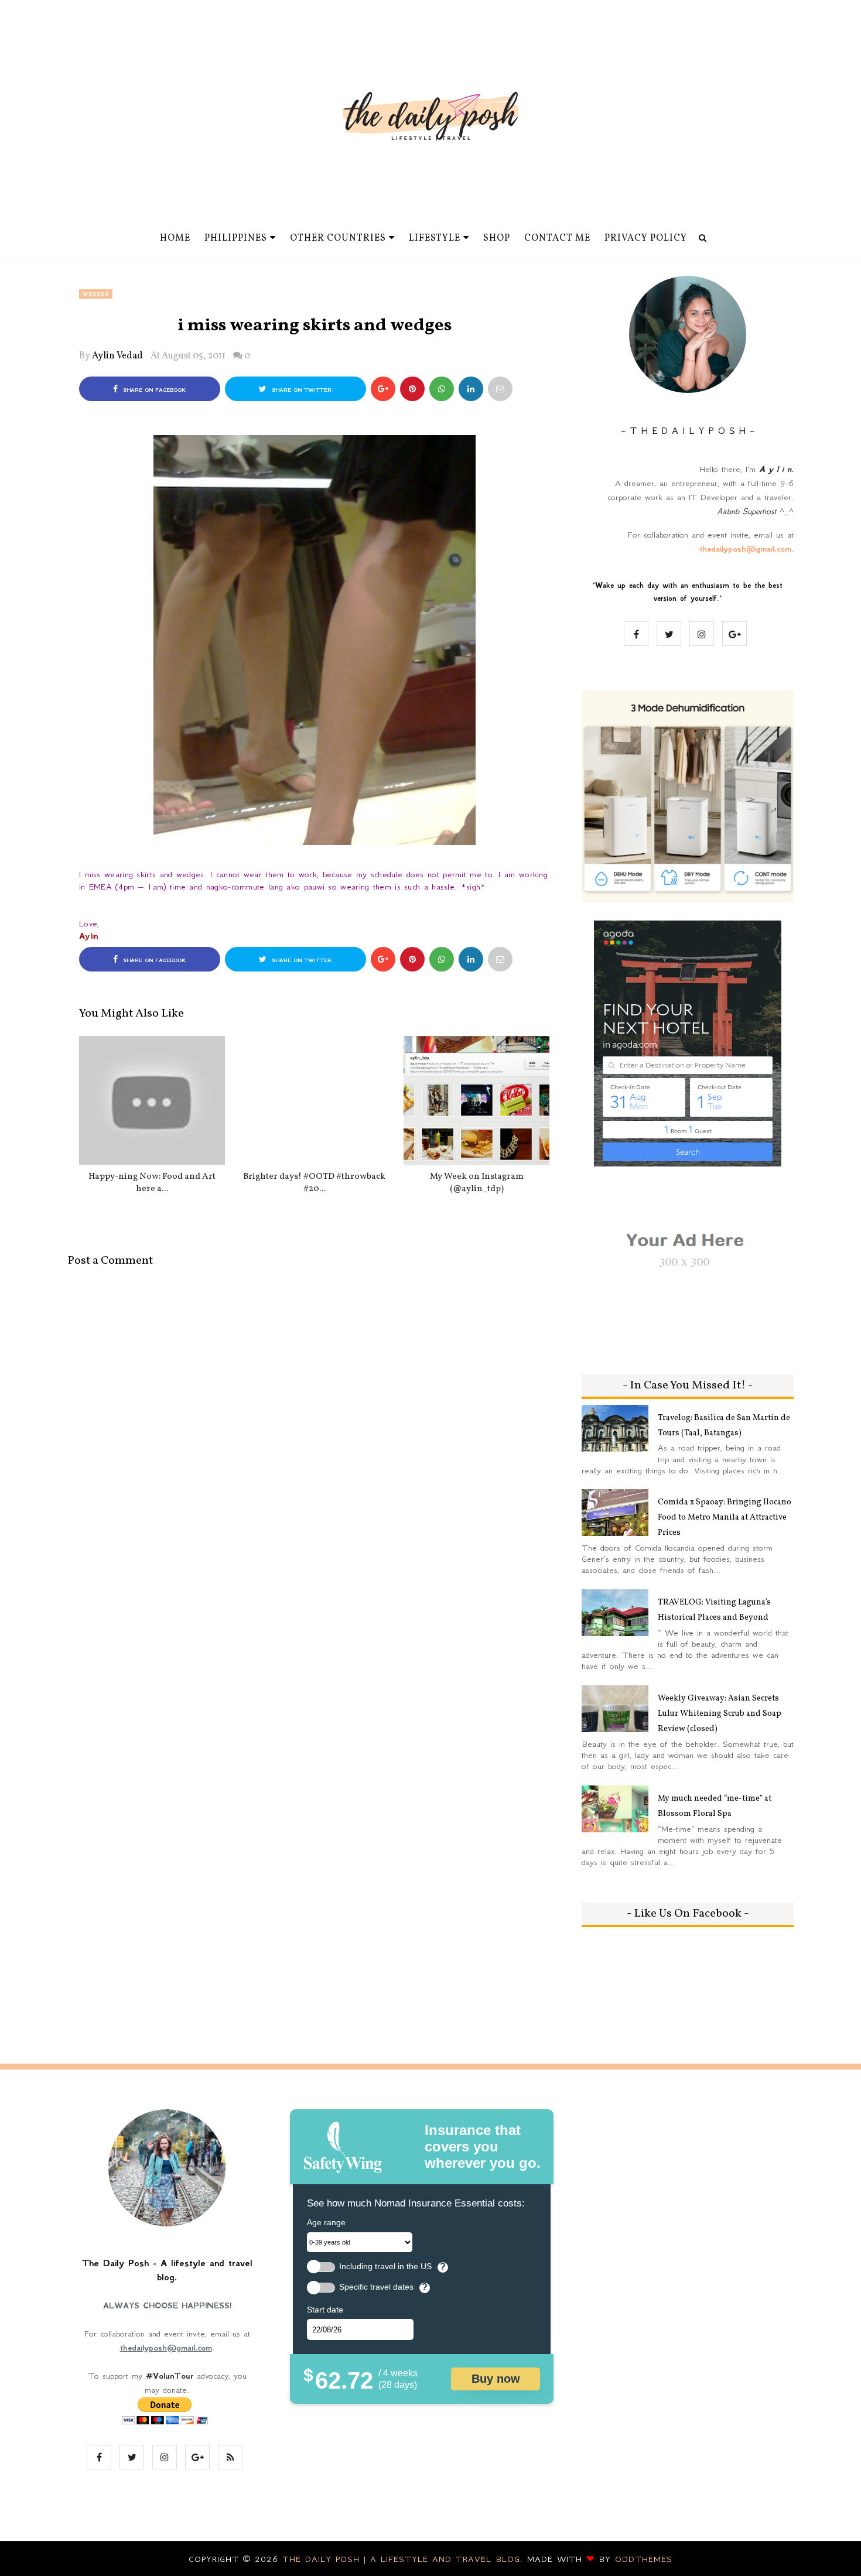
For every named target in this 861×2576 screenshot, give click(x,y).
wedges (96, 294)
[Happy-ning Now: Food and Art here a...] (152, 1100)
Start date (325, 2310)
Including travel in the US (385, 2267)
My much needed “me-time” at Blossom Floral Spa (715, 1806)
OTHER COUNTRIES (338, 238)
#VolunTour (170, 2376)
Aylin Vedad (117, 356)
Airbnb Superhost (746, 511)
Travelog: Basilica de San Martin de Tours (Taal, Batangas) (724, 1426)
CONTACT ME (557, 238)
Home (175, 238)
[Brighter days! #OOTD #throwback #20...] (314, 1100)
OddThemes (644, 2559)
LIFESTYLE (435, 238)
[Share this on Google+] (383, 389)
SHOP (497, 238)
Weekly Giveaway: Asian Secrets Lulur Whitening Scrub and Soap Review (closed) (720, 1714)
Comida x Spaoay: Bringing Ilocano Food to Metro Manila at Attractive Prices (725, 1518)
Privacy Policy (646, 238)
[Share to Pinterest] (500, 389)
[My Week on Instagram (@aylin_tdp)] (476, 1100)
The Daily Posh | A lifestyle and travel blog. (405, 2559)
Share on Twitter (300, 390)
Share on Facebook (153, 390)
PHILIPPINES (236, 238)
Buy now (496, 2379)
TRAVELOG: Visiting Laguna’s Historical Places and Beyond (714, 1610)
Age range (326, 2222)
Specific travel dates (376, 2287)
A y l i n (775, 469)
